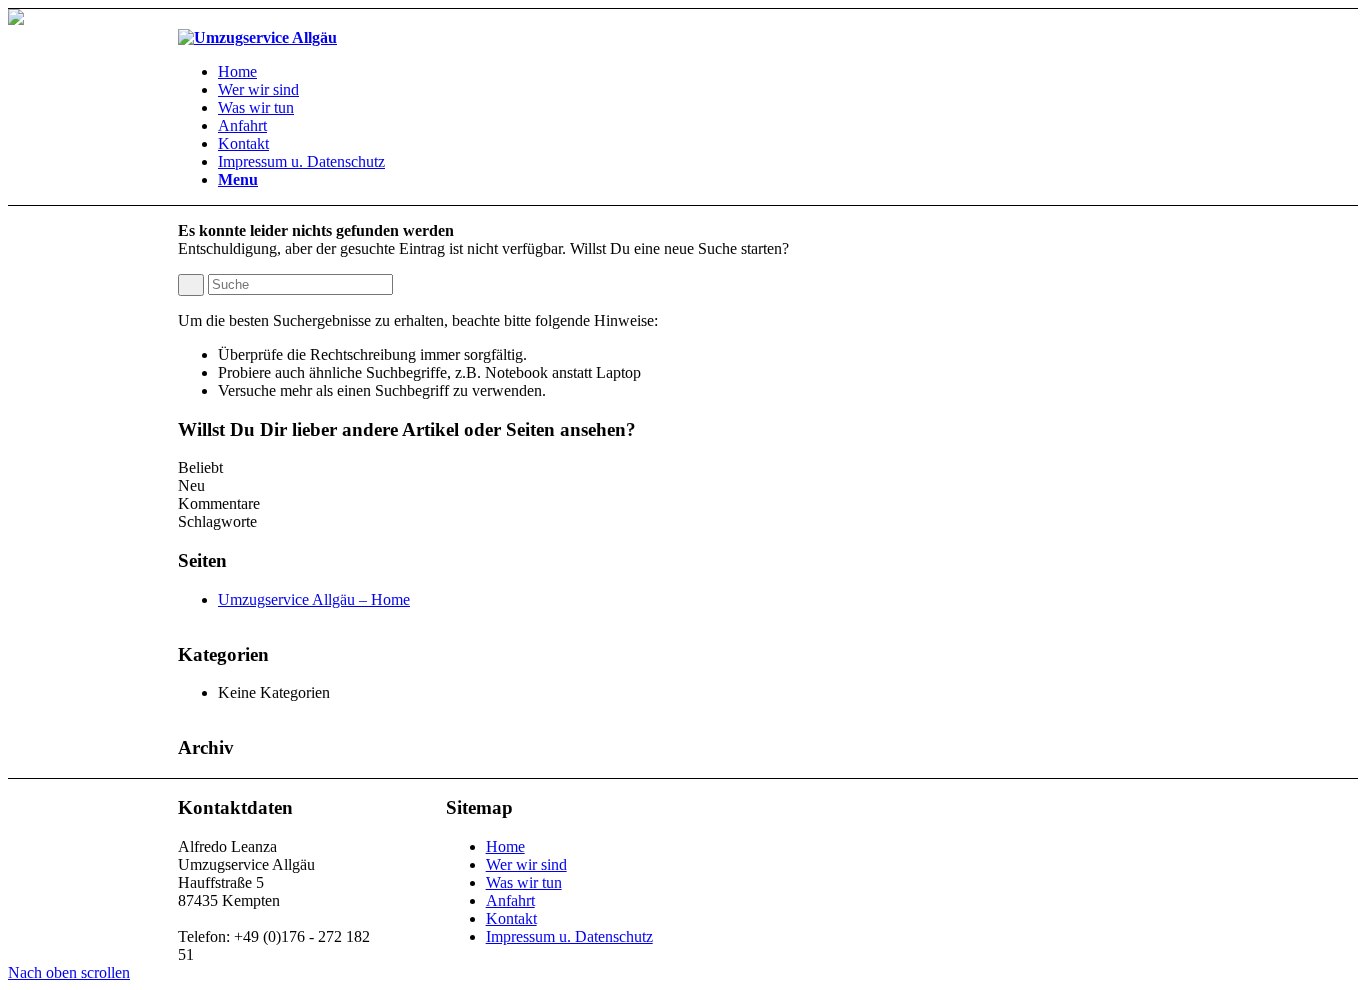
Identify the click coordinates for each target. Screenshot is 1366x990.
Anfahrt (510, 900)
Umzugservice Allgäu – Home (314, 599)
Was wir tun (524, 882)
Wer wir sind (526, 864)
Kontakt (511, 918)
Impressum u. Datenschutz (569, 936)
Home (505, 846)
